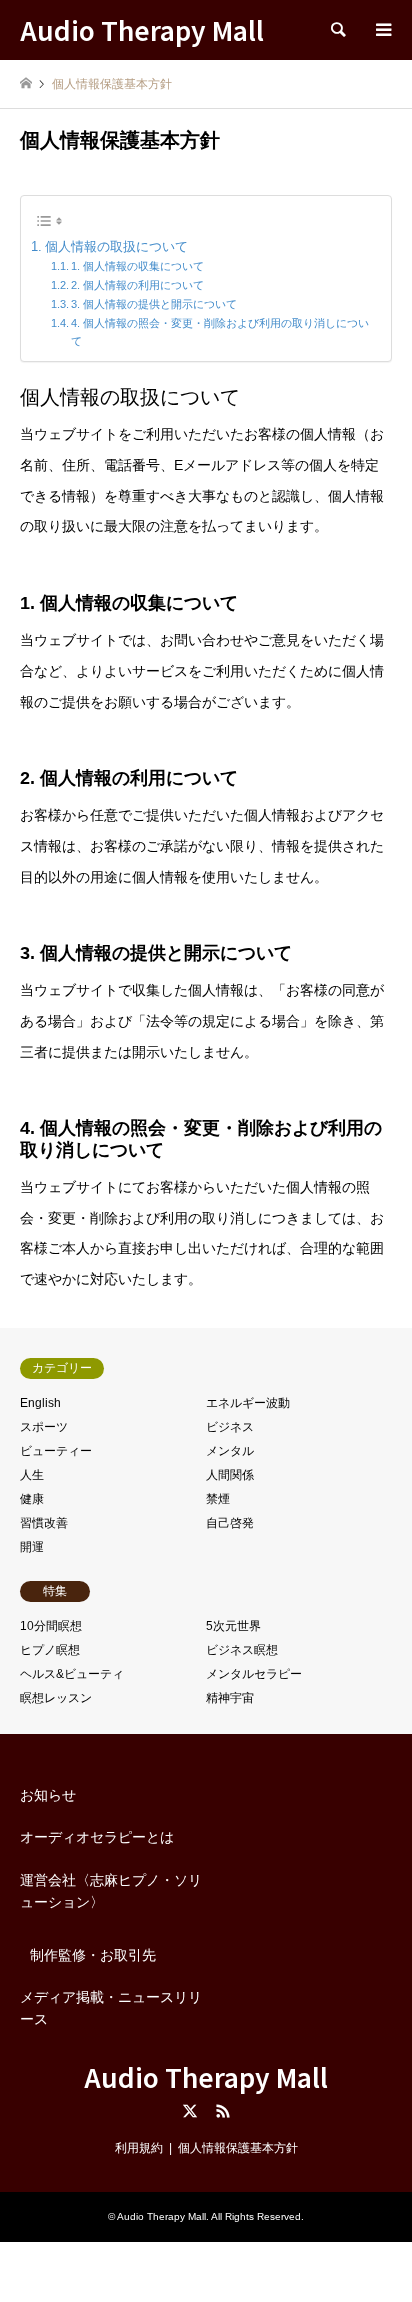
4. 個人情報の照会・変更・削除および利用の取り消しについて (220, 332)
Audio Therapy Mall (206, 2076)
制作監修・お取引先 (93, 1955)
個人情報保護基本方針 (238, 2148)
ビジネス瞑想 (242, 1650)
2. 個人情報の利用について (137, 285)
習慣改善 (44, 1523)
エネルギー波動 (248, 1403)
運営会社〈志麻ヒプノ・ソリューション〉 (111, 1891)
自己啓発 (230, 1523)
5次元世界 (233, 1626)
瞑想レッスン (56, 1698)
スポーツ (44, 1427)
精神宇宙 (230, 1698)
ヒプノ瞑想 (50, 1650)
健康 (32, 1499)
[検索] (337, 30)
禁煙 (218, 1499)
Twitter (190, 2111)
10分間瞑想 (51, 1626)
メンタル (230, 1451)
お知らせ (48, 1795)
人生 (32, 1475)
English (40, 1403)
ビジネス (230, 1427)
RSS (223, 2111)
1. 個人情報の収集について (137, 266)
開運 (32, 1547)
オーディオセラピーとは (97, 1837)
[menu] (382, 30)
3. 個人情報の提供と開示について (154, 304)
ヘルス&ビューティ (72, 1674)
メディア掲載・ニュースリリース (111, 2008)
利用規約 (139, 2148)
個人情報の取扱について (116, 247)
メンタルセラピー (254, 1674)
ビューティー (56, 1451)
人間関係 (230, 1475)
